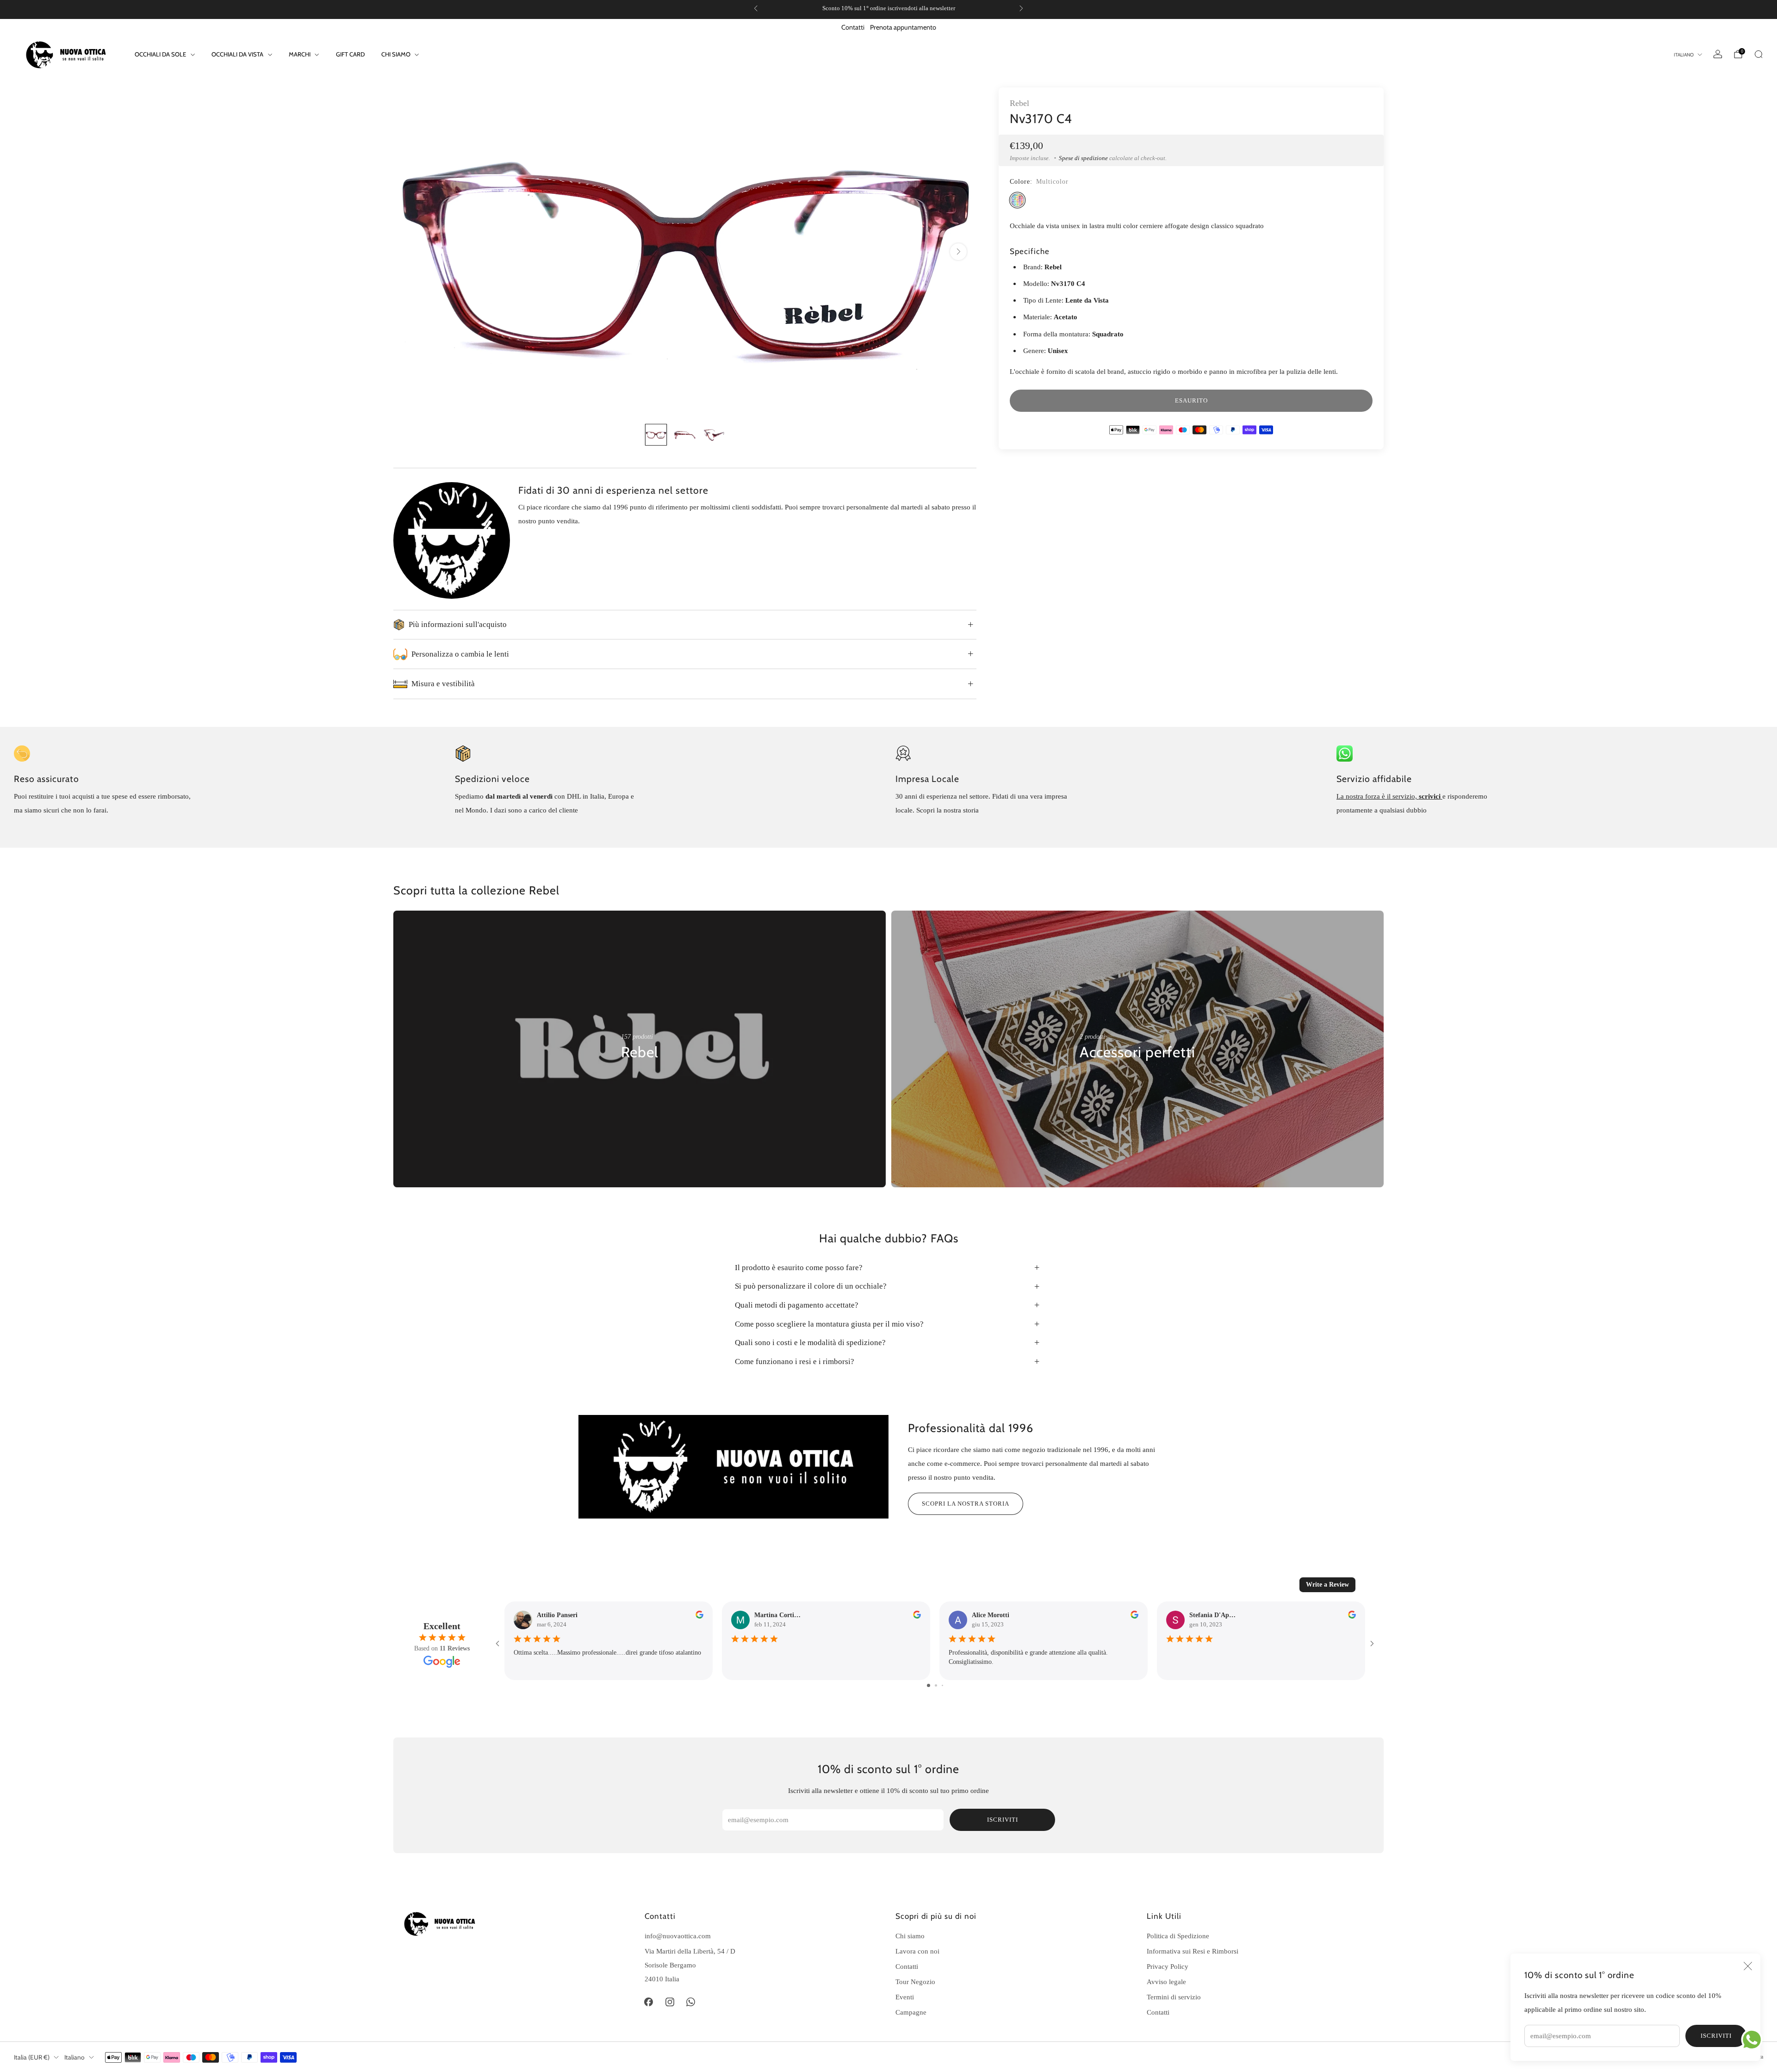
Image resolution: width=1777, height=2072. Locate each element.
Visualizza (637, 1080)
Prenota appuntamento (903, 27)
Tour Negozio (915, 1982)
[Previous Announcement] (756, 8)
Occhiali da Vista (237, 54)
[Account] (1718, 54)
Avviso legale (1166, 1982)
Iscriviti (1716, 2036)
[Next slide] (958, 252)
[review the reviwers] (699, 1616)
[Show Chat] (1754, 2040)
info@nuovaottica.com (678, 1936)
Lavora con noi (917, 1951)
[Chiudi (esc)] (1748, 1966)
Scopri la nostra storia (966, 1504)
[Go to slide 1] (929, 1685)
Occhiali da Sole (160, 54)
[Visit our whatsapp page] (691, 2002)
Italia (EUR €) (32, 2057)
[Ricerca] (1758, 54)
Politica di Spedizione (1178, 1936)
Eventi (905, 1997)
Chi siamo (910, 1936)
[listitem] (888, 8)
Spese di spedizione (1083, 158)
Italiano (1684, 55)
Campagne (911, 2012)
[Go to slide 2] (936, 1685)
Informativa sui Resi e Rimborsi (1193, 1951)
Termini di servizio (1174, 1997)
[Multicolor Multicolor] (1017, 200)
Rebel (1019, 103)
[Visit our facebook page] (649, 2002)
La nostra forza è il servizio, (1378, 796)
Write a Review (1327, 1585)
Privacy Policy (1168, 1966)
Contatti (853, 27)
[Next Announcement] (1021, 8)
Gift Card (350, 54)
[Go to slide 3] (942, 1685)
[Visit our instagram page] (670, 2002)
